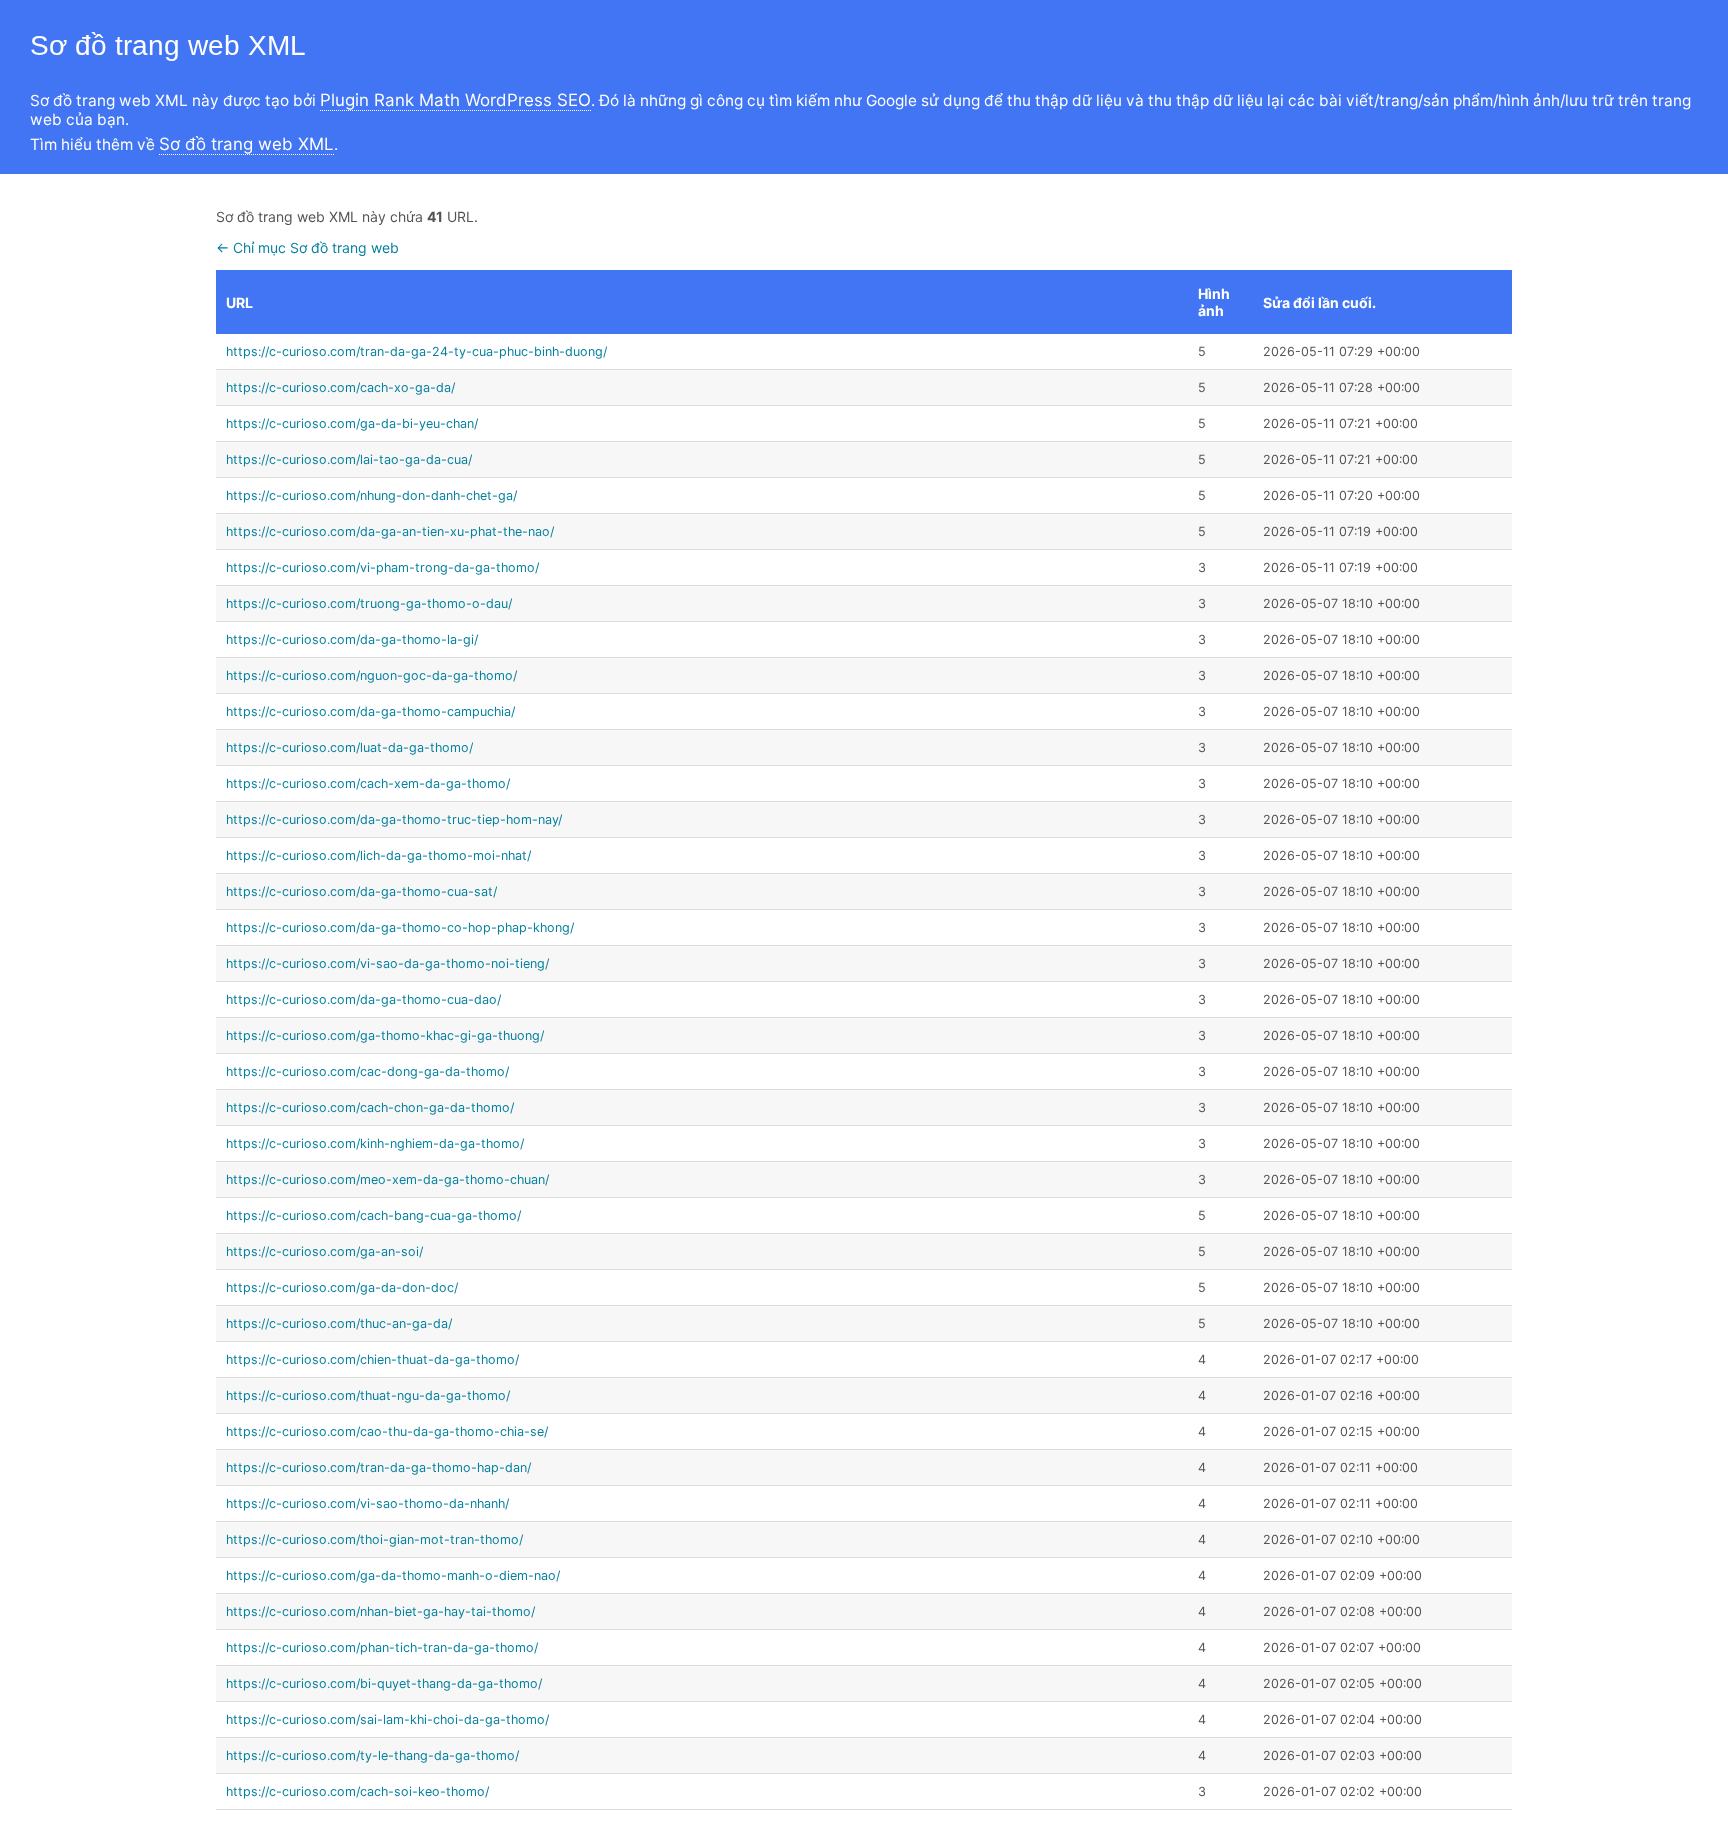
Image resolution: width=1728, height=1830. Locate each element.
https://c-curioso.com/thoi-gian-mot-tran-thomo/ (374, 1539)
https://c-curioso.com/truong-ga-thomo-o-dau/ (369, 603)
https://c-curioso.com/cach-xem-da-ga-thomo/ (368, 783)
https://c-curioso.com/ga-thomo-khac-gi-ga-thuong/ (385, 1035)
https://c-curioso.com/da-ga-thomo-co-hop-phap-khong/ (400, 927)
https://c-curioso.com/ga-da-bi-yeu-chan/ (352, 423)
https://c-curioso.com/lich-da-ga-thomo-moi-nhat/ (378, 855)
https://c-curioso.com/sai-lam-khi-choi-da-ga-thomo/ (387, 1719)
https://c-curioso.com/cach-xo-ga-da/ (340, 387)
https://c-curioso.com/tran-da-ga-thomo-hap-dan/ (378, 1467)
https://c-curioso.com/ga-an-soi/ (324, 1251)
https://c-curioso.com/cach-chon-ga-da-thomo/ (370, 1107)
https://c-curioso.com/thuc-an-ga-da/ (339, 1323)
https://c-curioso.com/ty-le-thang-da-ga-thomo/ (372, 1755)
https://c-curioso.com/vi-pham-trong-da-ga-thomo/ (382, 567)
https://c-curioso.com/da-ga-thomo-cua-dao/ (363, 999)
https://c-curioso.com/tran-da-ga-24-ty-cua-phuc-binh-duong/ (416, 351)
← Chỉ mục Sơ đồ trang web (307, 247)
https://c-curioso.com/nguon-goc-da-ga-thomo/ (371, 675)
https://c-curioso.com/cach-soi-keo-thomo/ (357, 1791)
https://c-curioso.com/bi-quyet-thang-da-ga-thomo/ (384, 1683)
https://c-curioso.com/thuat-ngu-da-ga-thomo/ (368, 1395)
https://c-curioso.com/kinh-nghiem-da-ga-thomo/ (375, 1143)
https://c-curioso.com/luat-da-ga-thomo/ (349, 747)
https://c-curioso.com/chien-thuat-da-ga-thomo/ (372, 1359)
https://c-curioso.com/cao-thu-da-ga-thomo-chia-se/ (387, 1431)
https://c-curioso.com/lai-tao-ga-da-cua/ (349, 459)
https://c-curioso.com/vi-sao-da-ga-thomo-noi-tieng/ (387, 963)
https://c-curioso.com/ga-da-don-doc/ (342, 1287)
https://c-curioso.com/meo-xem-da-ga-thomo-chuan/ (387, 1179)
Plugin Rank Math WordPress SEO (455, 100)
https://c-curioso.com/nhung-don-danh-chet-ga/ (371, 495)
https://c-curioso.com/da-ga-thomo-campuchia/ (370, 711)
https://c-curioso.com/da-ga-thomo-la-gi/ (352, 639)
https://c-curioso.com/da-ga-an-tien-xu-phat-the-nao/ (390, 531)
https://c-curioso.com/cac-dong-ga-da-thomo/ (367, 1071)
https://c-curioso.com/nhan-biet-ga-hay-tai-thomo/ (380, 1611)
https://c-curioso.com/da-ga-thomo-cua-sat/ (361, 891)
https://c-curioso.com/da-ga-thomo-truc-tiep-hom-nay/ (394, 819)
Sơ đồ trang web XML (246, 144)
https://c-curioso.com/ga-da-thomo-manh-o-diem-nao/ (393, 1575)
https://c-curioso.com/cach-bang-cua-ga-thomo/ (373, 1215)
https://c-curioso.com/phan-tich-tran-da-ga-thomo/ (382, 1647)
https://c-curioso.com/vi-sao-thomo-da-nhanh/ (367, 1503)
